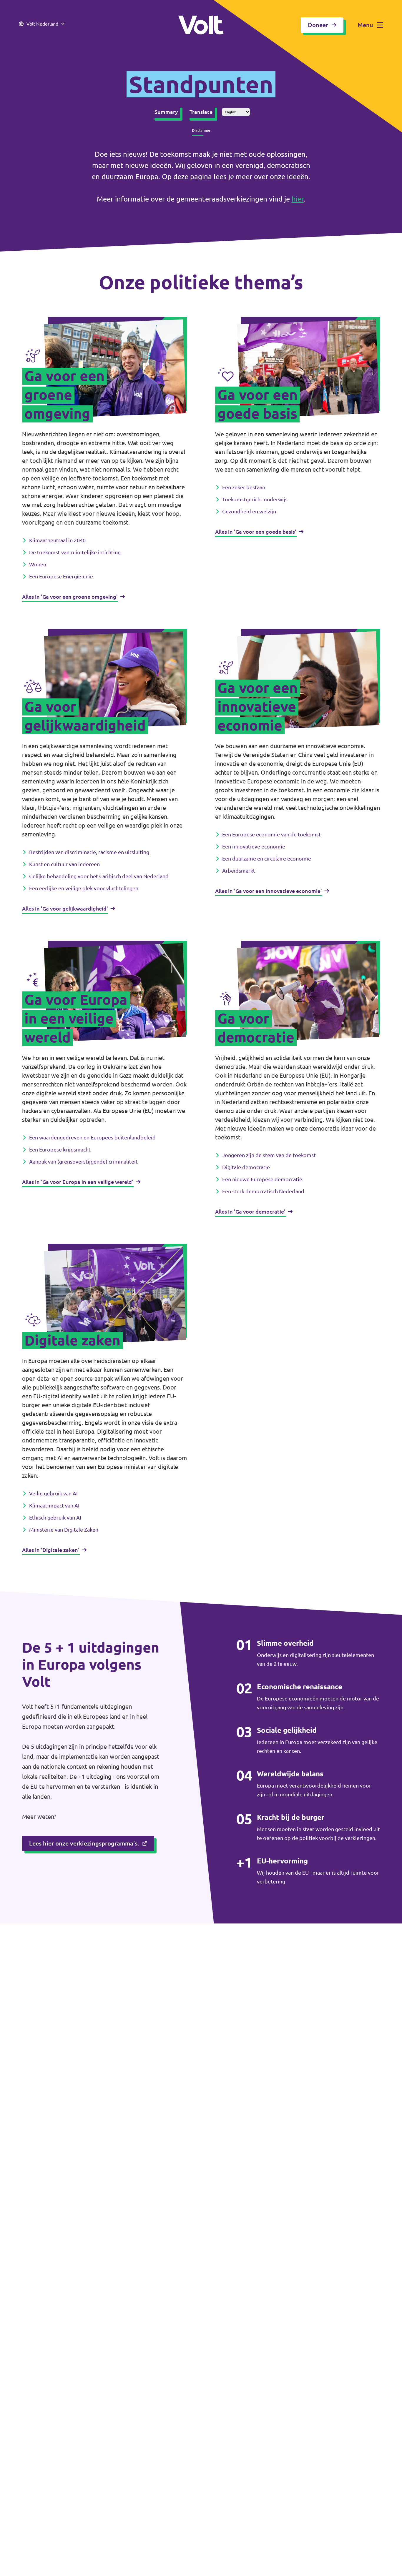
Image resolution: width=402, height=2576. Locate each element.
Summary (166, 112)
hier (298, 199)
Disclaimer (201, 130)
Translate (201, 112)
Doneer (318, 25)
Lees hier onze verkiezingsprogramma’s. (84, 1843)
